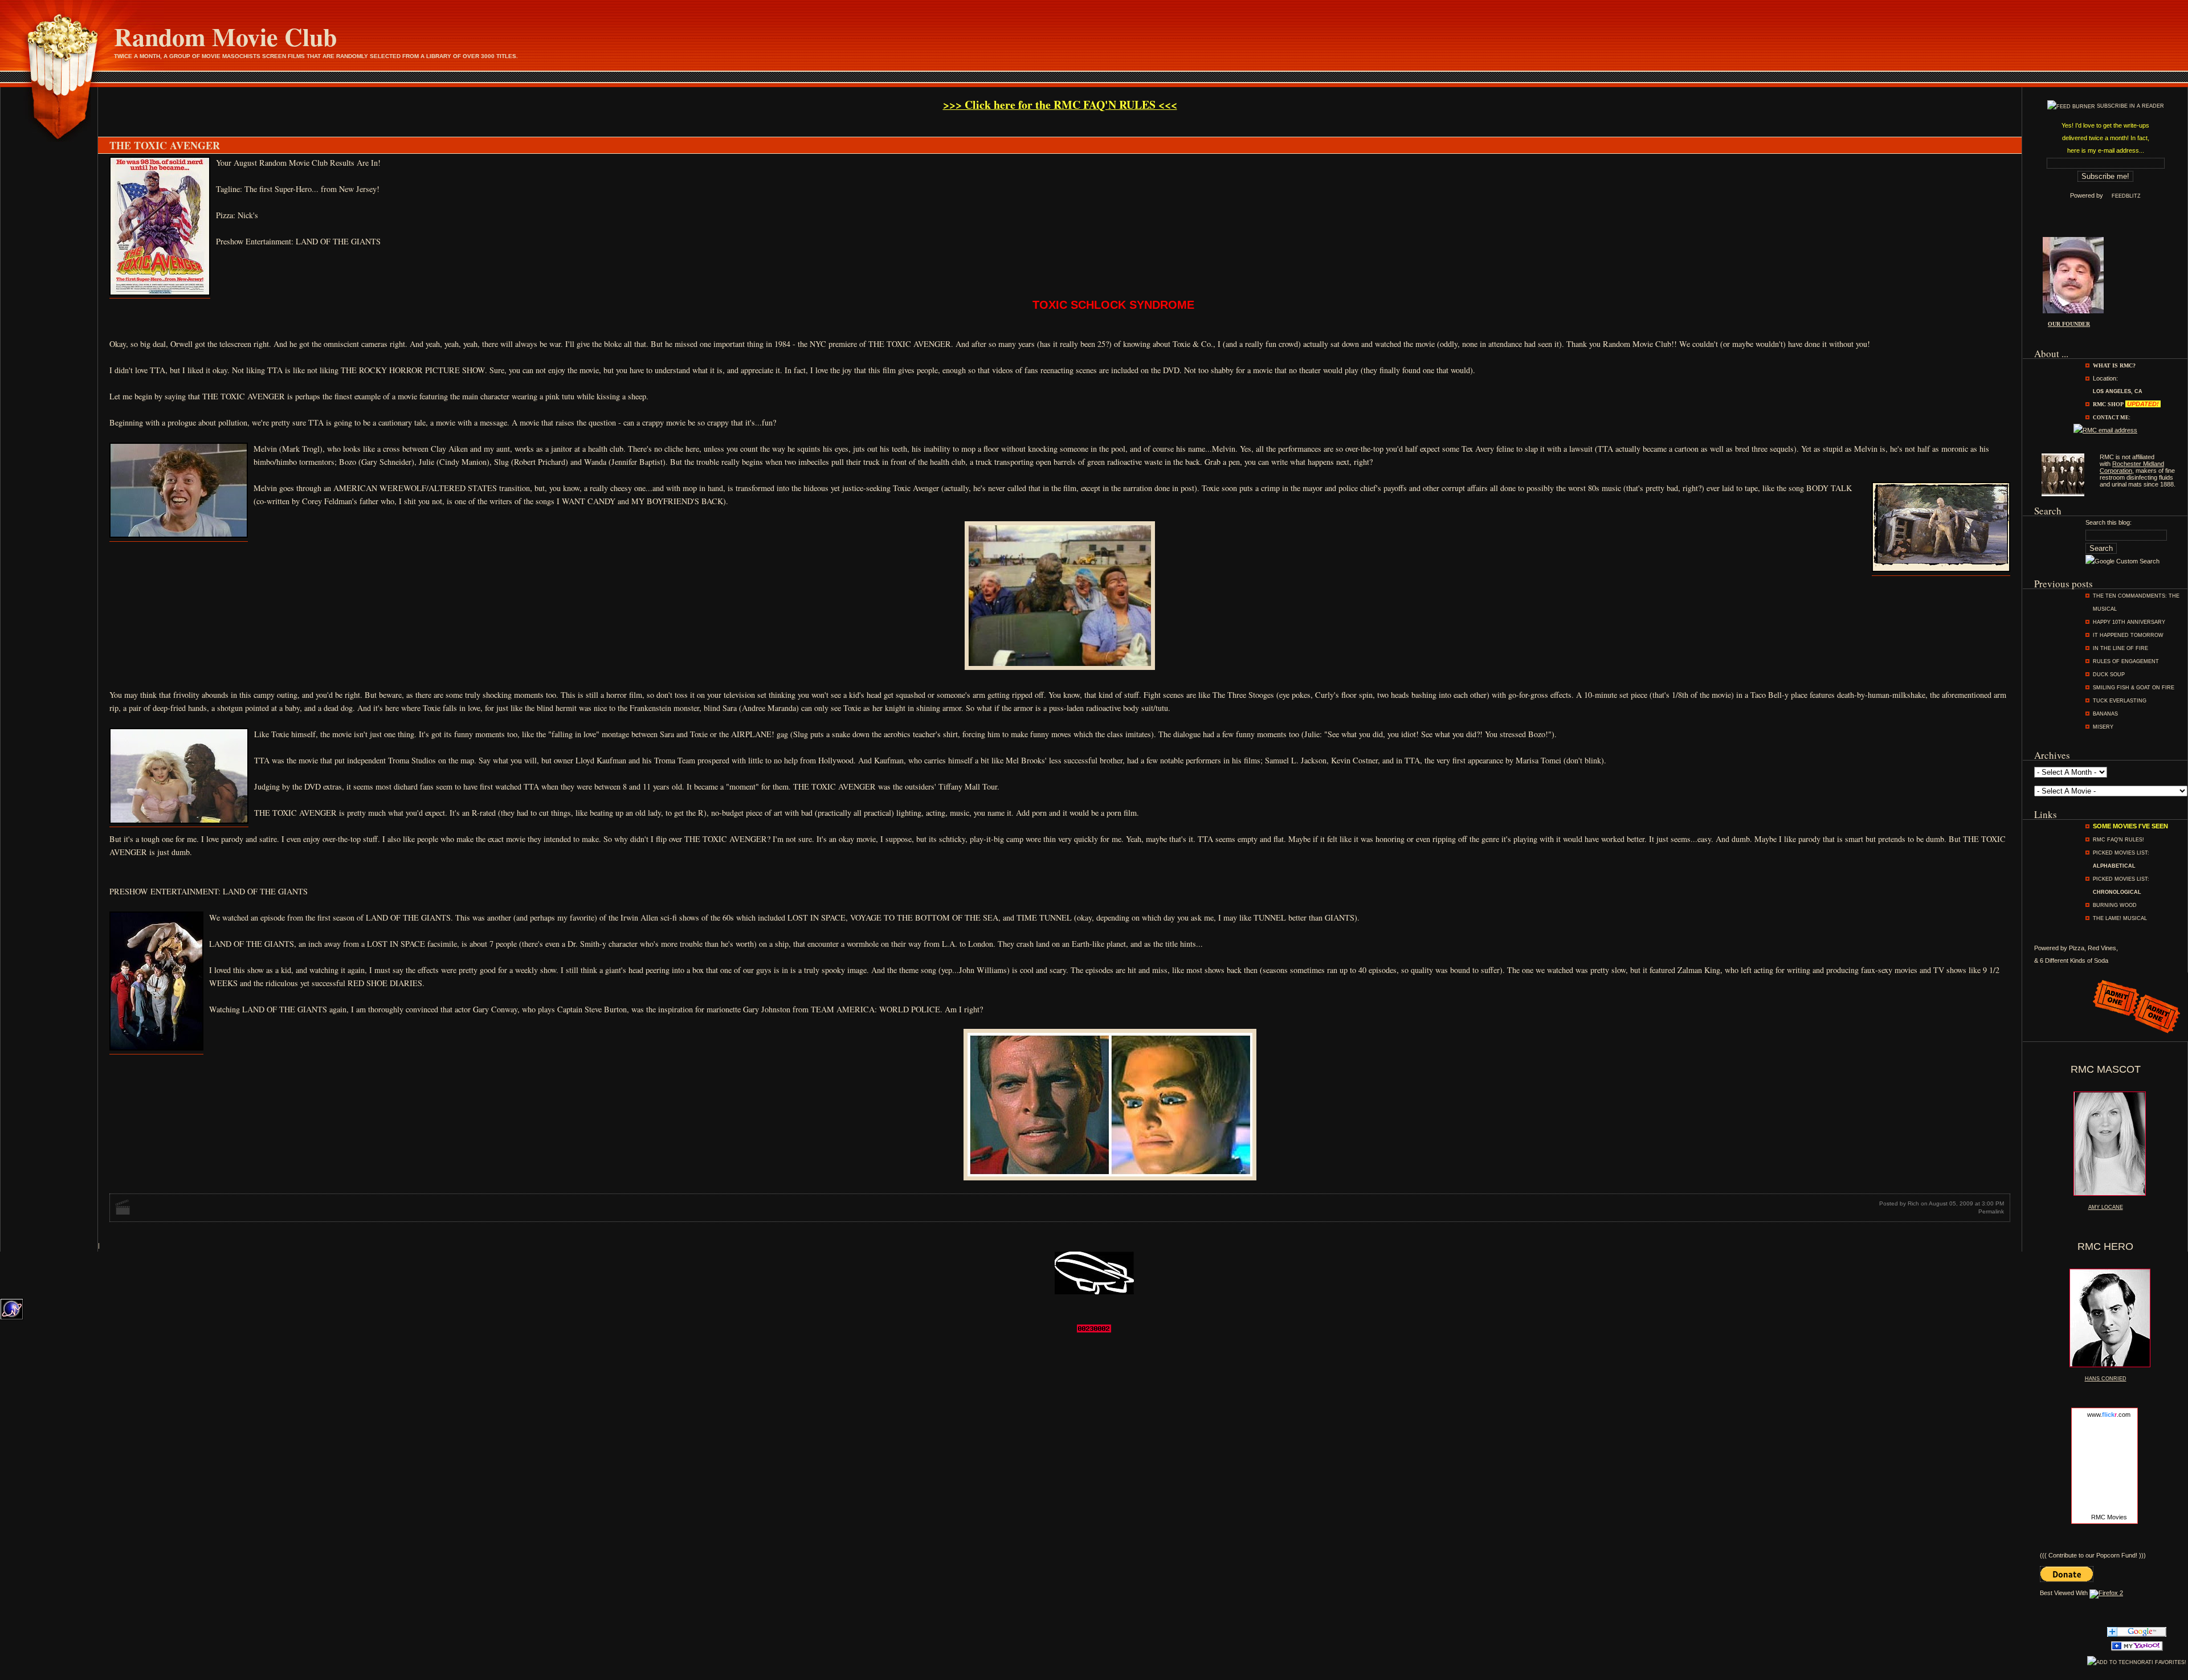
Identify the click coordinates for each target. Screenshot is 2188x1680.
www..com (2109, 1415)
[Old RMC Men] (2063, 494)
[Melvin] (179, 536)
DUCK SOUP (2109, 675)
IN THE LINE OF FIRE (2120, 648)
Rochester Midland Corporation (2132, 467)
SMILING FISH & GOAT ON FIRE (2134, 688)
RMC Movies (2109, 1517)
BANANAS (2105, 714)
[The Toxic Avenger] (160, 294)
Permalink (1991, 1211)
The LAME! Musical (2120, 918)
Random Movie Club (225, 36)
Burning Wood (2115, 905)
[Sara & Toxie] (179, 822)
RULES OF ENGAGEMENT (2126, 661)
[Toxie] (1941, 570)
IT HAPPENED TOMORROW (2128, 635)
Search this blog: (2109, 522)
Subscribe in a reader (2130, 106)
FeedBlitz (2126, 196)
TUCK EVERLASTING (2120, 701)
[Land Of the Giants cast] (156, 1048)
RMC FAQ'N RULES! (2118, 840)
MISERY (2103, 727)
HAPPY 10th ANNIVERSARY (2129, 622)
